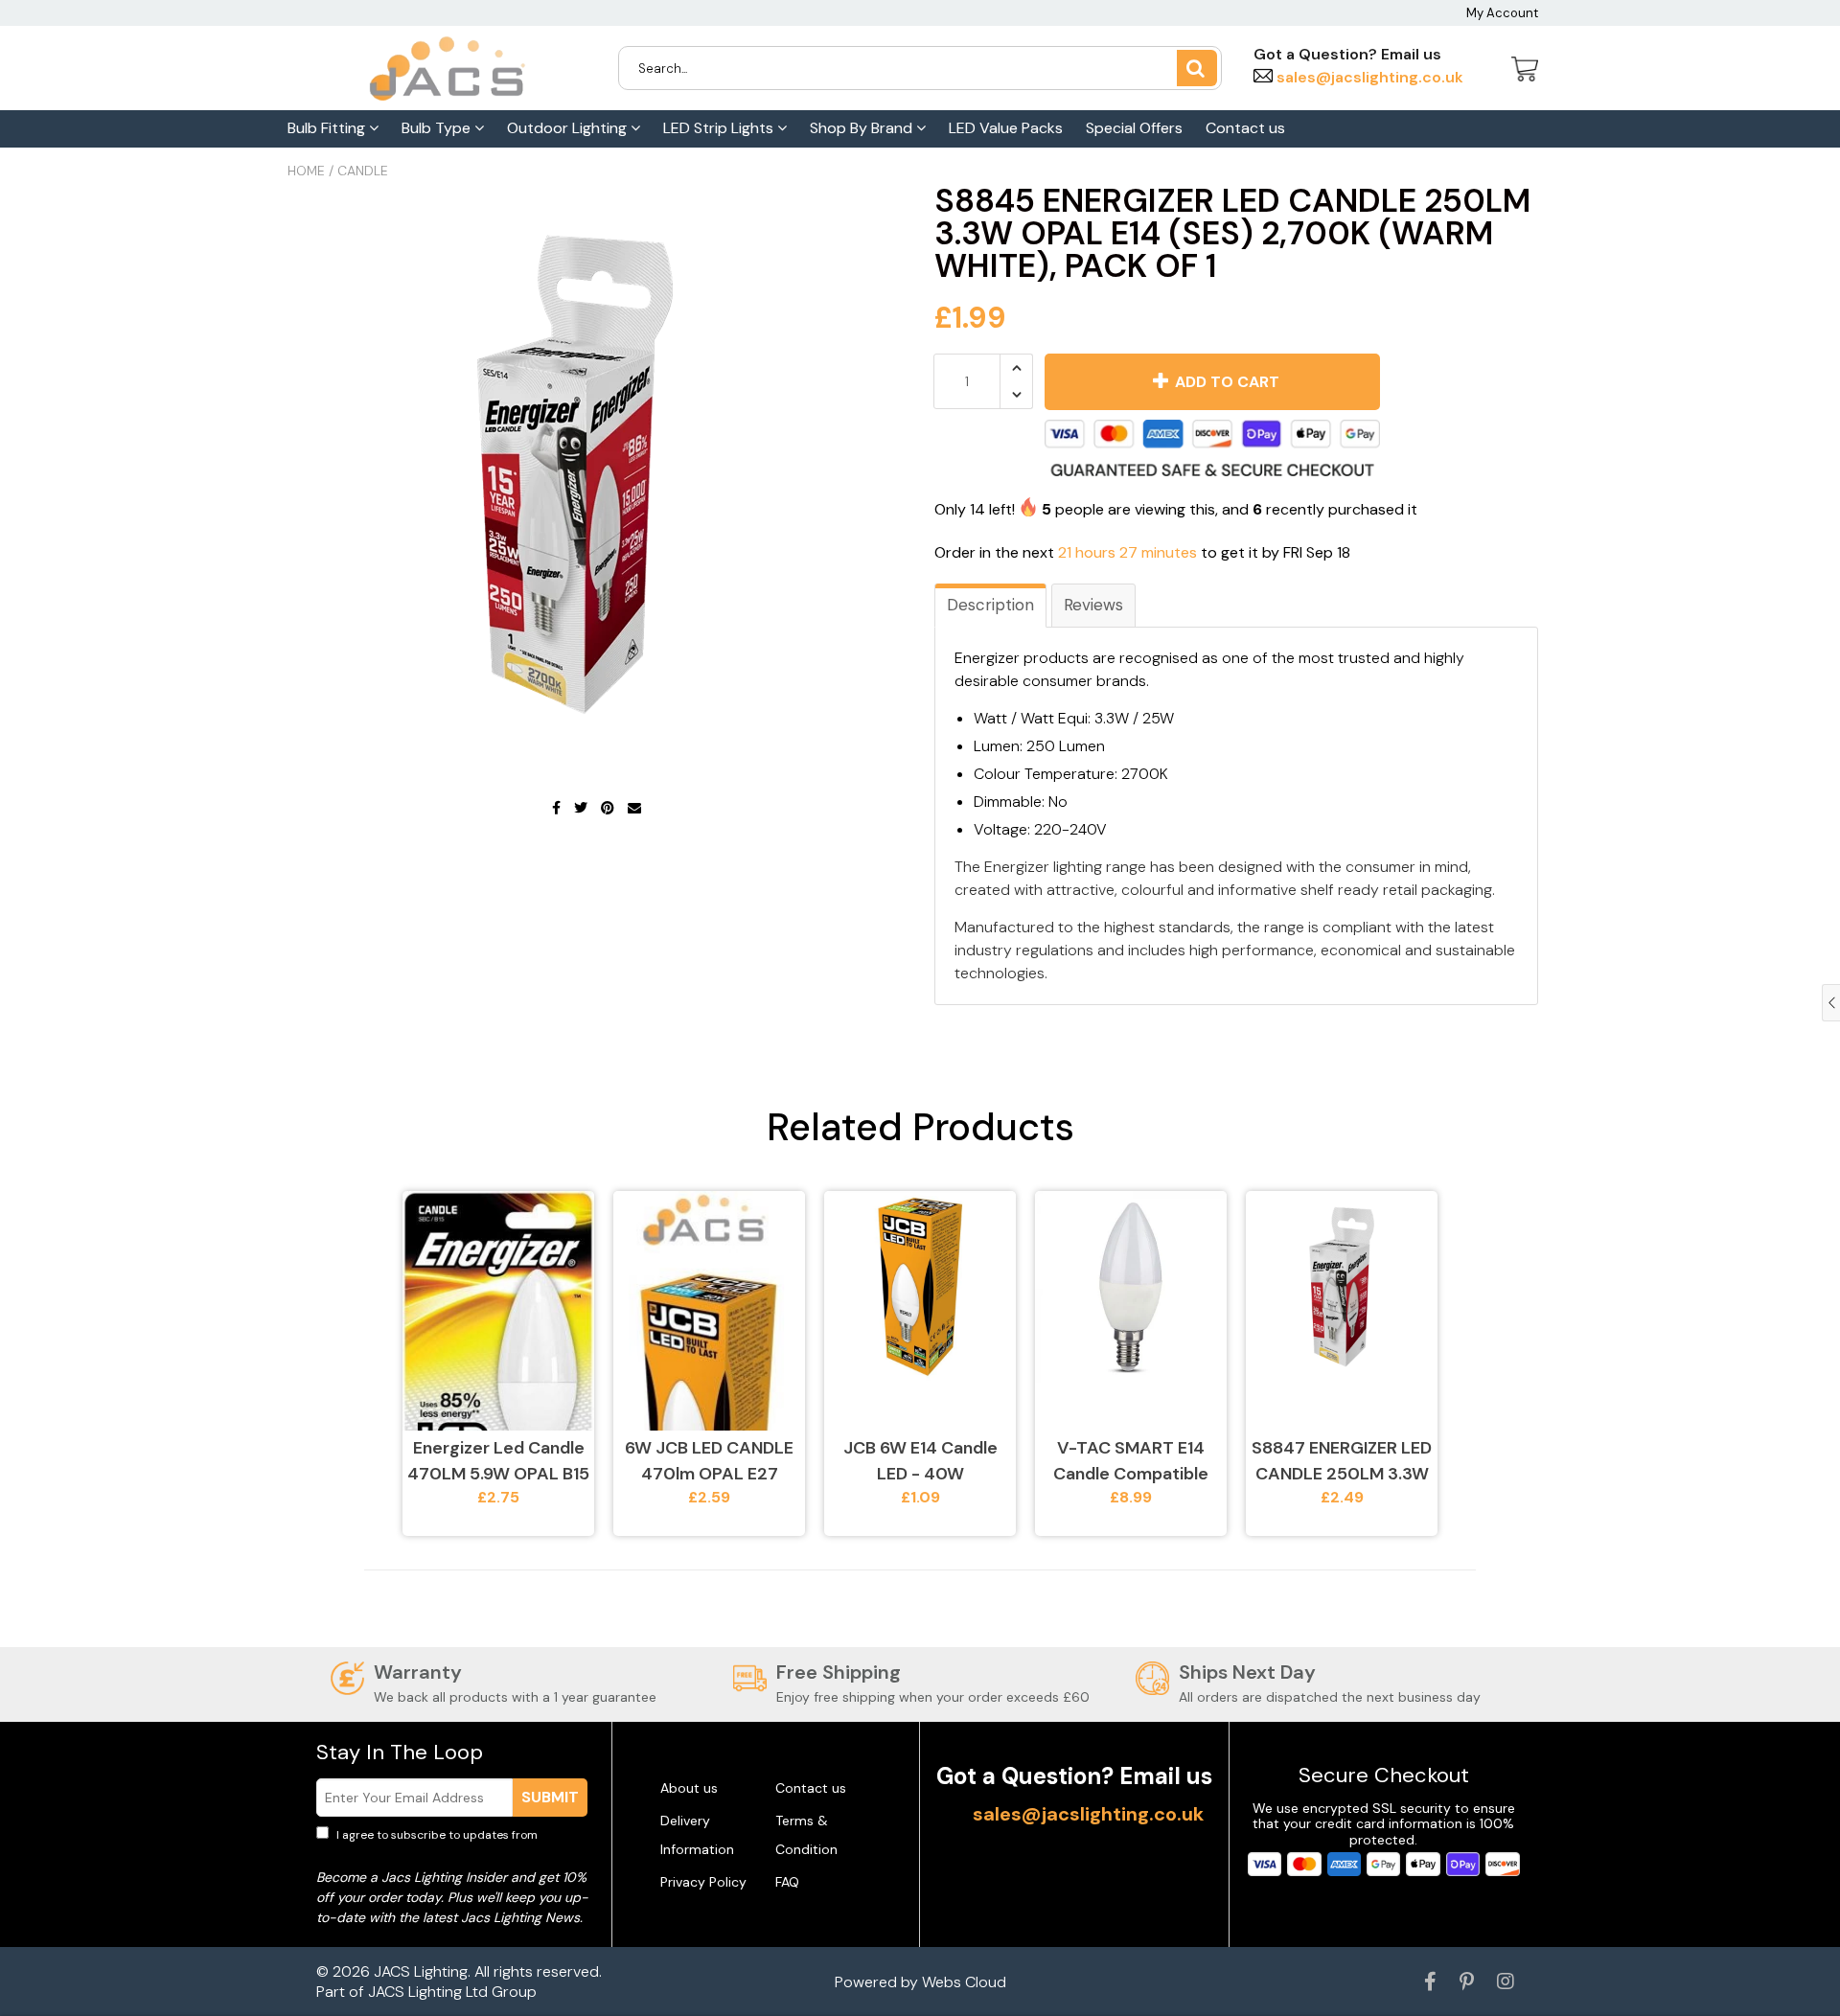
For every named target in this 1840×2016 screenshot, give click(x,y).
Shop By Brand (863, 128)
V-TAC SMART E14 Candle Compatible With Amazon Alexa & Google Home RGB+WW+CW (1131, 1462)
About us (689, 1788)
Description (990, 605)
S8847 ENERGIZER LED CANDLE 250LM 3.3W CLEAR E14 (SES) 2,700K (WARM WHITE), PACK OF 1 (1342, 1462)
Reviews (1093, 605)
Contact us (1245, 128)
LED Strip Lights (720, 128)
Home (306, 171)
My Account (1502, 13)
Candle (363, 171)
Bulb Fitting (328, 128)
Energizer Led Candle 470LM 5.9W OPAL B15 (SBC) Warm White (498, 1462)
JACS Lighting (421, 1971)
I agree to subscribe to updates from (450, 1844)
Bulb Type (438, 128)
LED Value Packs (1006, 128)
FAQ (787, 1882)
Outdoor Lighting (569, 128)
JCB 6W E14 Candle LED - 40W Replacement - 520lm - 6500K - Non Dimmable (920, 1462)
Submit (550, 1797)
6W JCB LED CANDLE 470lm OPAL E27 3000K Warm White (709, 1462)
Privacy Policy (703, 1882)
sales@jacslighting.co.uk (1368, 77)
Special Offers (1134, 128)
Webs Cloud (964, 1982)
